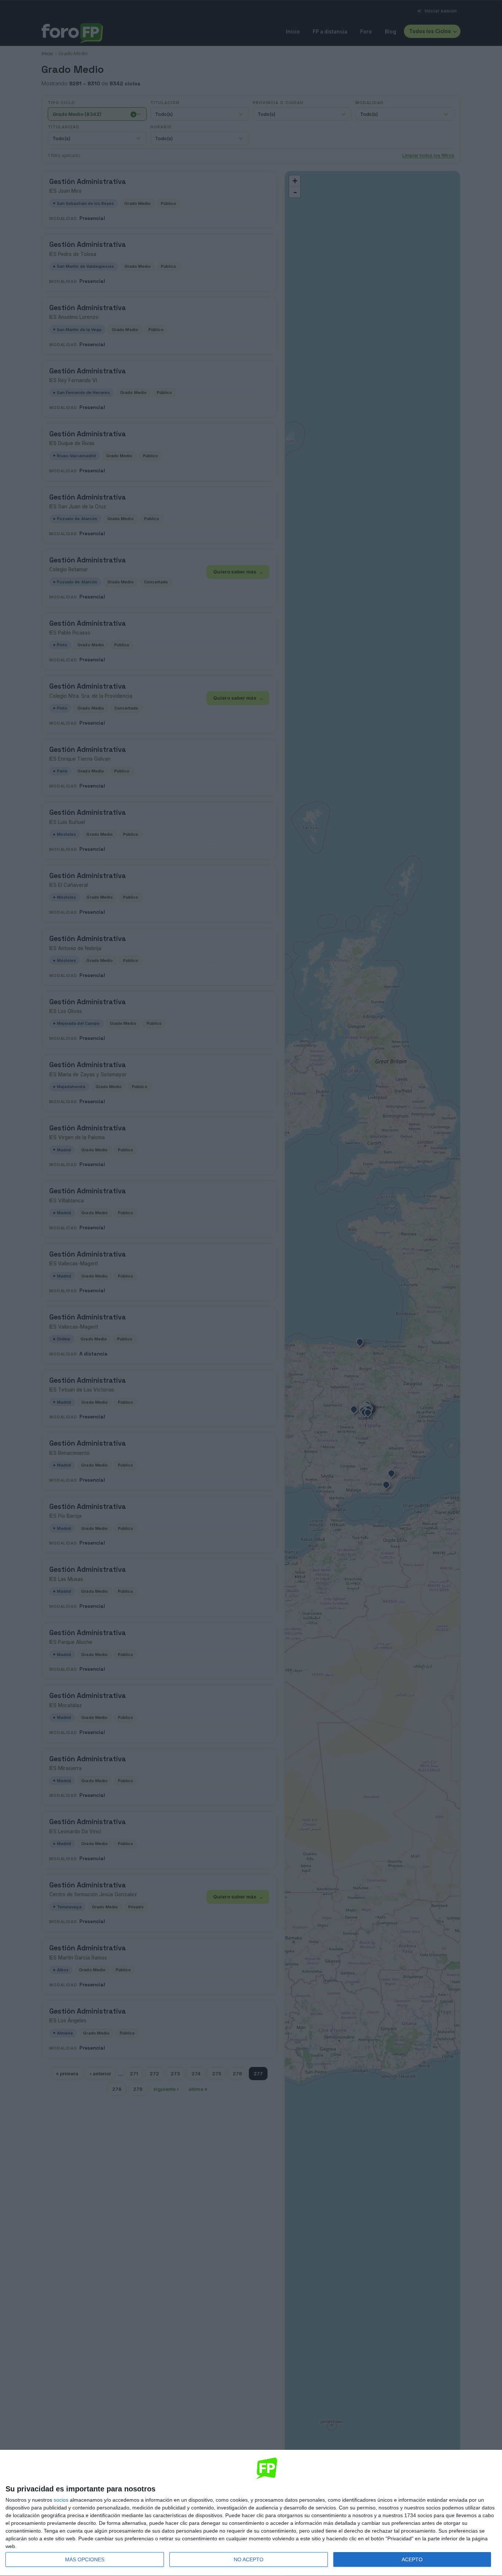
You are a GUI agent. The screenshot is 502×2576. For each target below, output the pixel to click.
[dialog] (251, 2513)
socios (61, 2500)
